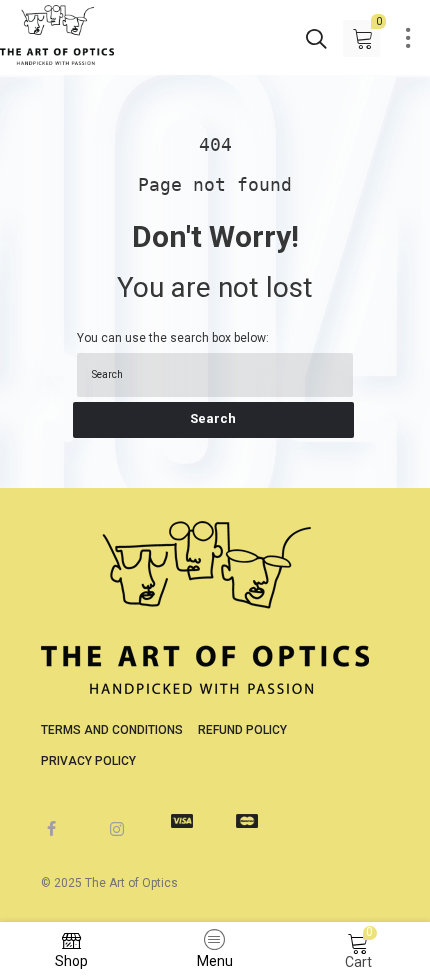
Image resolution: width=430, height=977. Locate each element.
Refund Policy (242, 730)
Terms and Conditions (112, 730)
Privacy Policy (88, 761)
